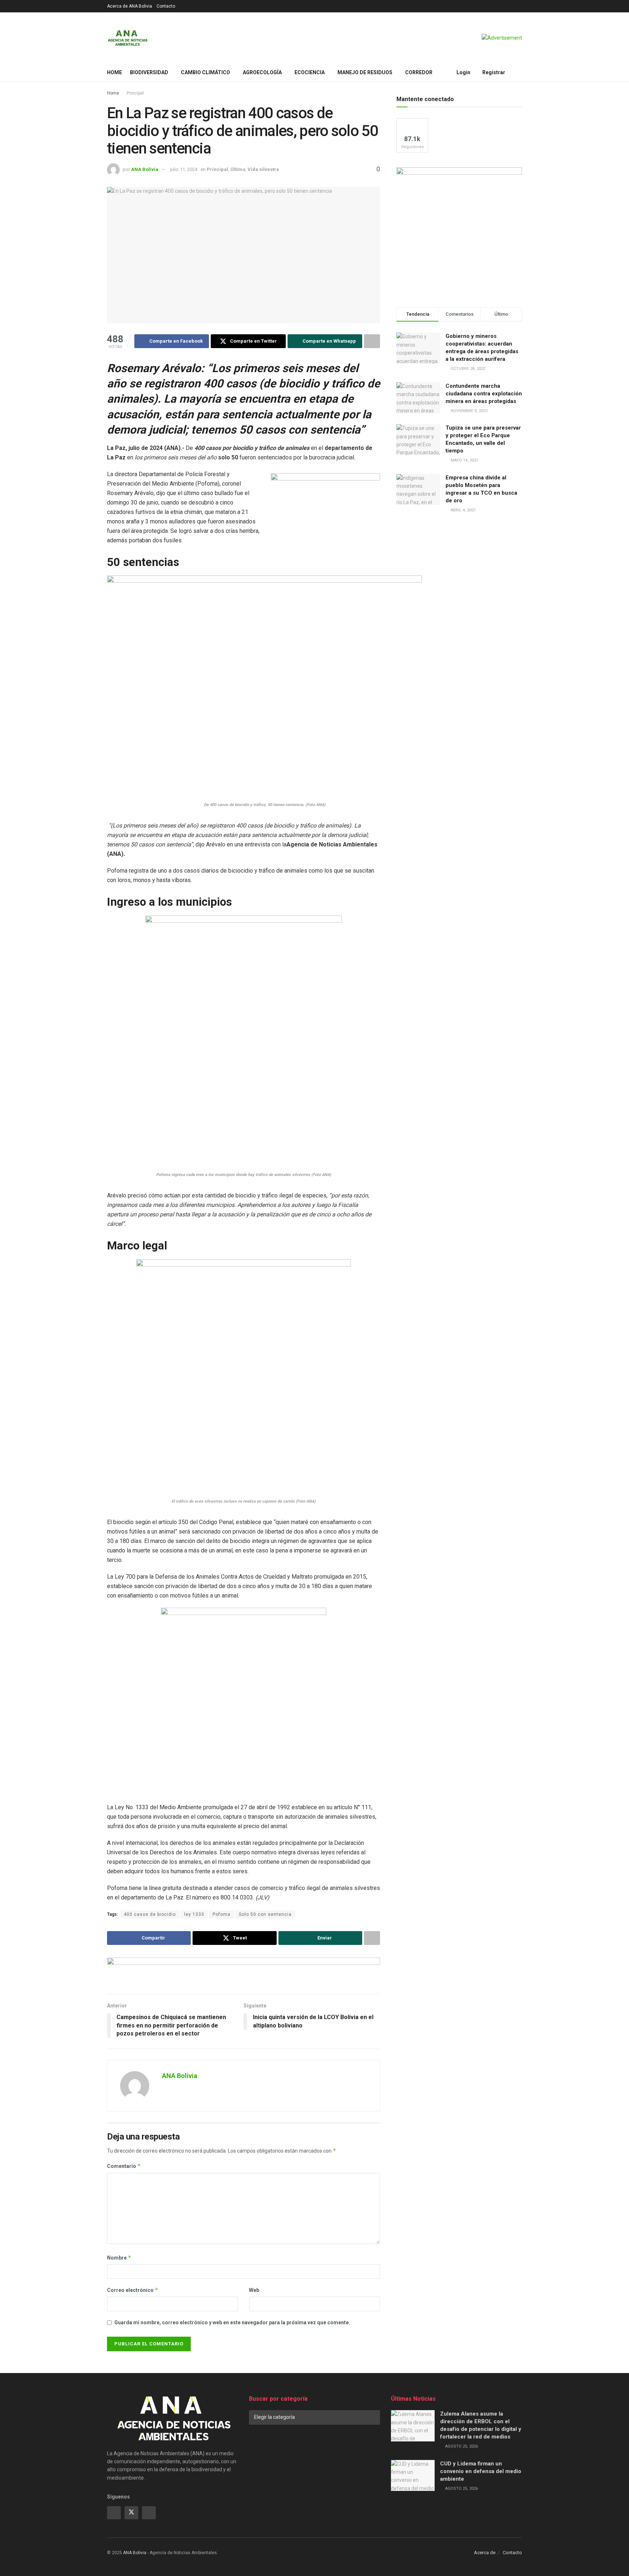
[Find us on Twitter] (131, 2513)
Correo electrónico (133, 2290)
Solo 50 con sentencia (265, 1914)
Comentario (124, 2166)
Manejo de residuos (365, 72)
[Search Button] (519, 72)
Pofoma (221, 1914)
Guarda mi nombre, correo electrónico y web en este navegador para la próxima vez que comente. (232, 2322)
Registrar (493, 72)
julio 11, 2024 (184, 169)
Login (463, 72)
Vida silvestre (263, 169)
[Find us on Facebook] (114, 2513)
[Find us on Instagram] (149, 2513)
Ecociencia (310, 72)
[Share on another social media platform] (372, 341)
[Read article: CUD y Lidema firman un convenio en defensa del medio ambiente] (413, 2476)
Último (238, 169)
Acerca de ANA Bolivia (130, 6)
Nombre (119, 2258)
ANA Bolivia (145, 169)
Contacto (166, 6)
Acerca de (485, 2553)
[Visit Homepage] (128, 38)
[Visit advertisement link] (502, 38)
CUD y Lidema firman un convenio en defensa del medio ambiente (481, 2471)
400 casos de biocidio (150, 1914)
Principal (135, 93)
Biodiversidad (149, 72)
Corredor (419, 72)
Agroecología (262, 72)
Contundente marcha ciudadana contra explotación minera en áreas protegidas (484, 394)
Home (114, 72)
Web (254, 2290)
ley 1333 (194, 1914)
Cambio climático (205, 72)
